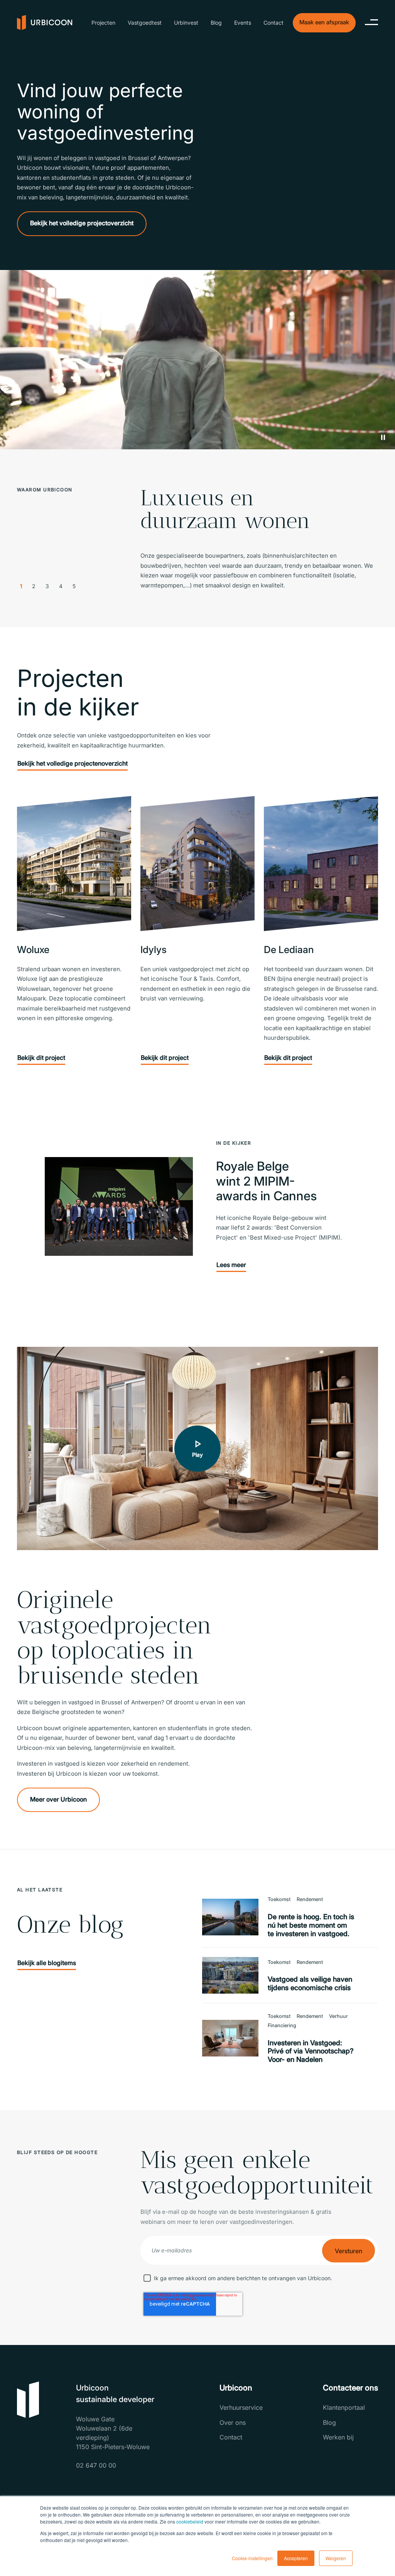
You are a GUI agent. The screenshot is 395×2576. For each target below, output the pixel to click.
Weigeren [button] (336, 2558)
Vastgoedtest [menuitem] (145, 23)
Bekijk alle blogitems (47, 1963)
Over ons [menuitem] (233, 2422)
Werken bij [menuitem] (338, 2437)
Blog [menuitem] (216, 23)
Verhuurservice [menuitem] (241, 2407)
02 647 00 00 (96, 2465)
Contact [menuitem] (273, 23)
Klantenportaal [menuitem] (344, 2407)
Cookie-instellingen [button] (252, 2558)
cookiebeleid (190, 2521)
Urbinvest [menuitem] (186, 23)
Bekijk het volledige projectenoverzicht (73, 763)
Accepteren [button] (296, 2558)
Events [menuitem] (243, 23)
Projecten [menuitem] (103, 23)
